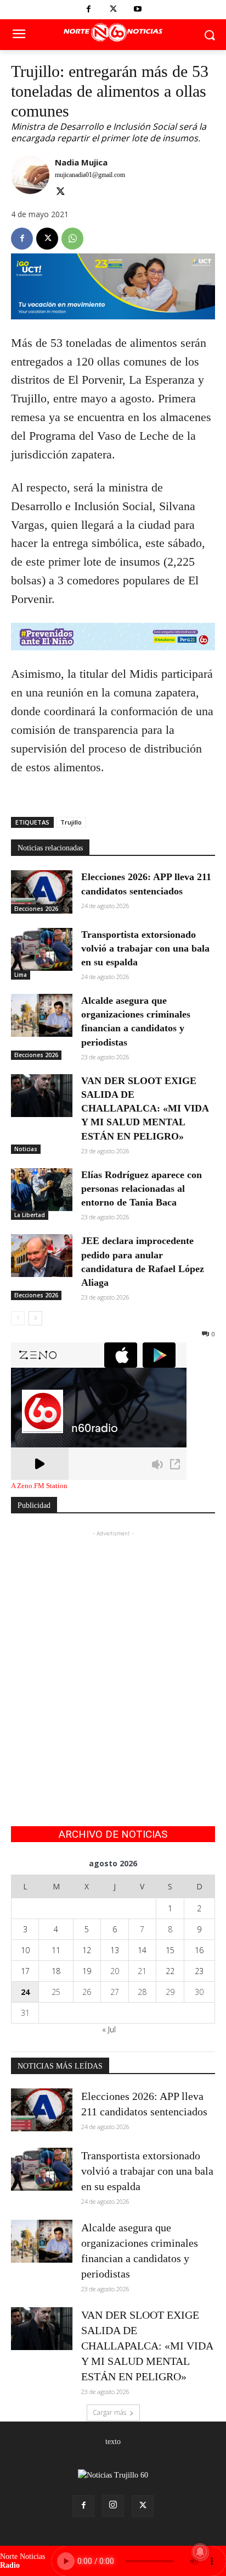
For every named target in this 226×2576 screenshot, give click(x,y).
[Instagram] (113, 2506)
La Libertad (30, 1215)
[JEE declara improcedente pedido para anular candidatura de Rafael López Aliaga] (42, 1256)
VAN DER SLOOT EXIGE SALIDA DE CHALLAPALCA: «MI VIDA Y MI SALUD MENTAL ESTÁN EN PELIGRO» (145, 1109)
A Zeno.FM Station (39, 1486)
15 (170, 1950)
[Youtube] (138, 10)
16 (199, 1950)
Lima (21, 975)
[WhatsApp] (72, 239)
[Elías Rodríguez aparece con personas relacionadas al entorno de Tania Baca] (42, 1190)
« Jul (109, 2029)
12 (87, 1950)
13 (115, 1950)
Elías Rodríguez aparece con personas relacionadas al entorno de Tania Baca (142, 1189)
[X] (113, 10)
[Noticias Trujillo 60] (113, 33)
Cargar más (109, 2412)
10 (25, 1950)
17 (25, 1971)
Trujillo (71, 822)
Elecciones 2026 (36, 909)
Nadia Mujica (81, 162)
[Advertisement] (113, 1652)
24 (25, 1992)
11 (56, 1950)
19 (87, 1971)
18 (56, 1971)
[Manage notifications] (200, 2552)
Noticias (26, 1149)
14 (142, 1950)
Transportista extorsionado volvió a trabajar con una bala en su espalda (145, 948)
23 (199, 1971)
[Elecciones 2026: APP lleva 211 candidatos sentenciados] (42, 892)
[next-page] (35, 1318)
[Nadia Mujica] (30, 178)
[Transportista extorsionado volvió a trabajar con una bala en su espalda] (42, 949)
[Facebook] (89, 10)
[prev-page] (18, 1318)
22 (170, 1971)
